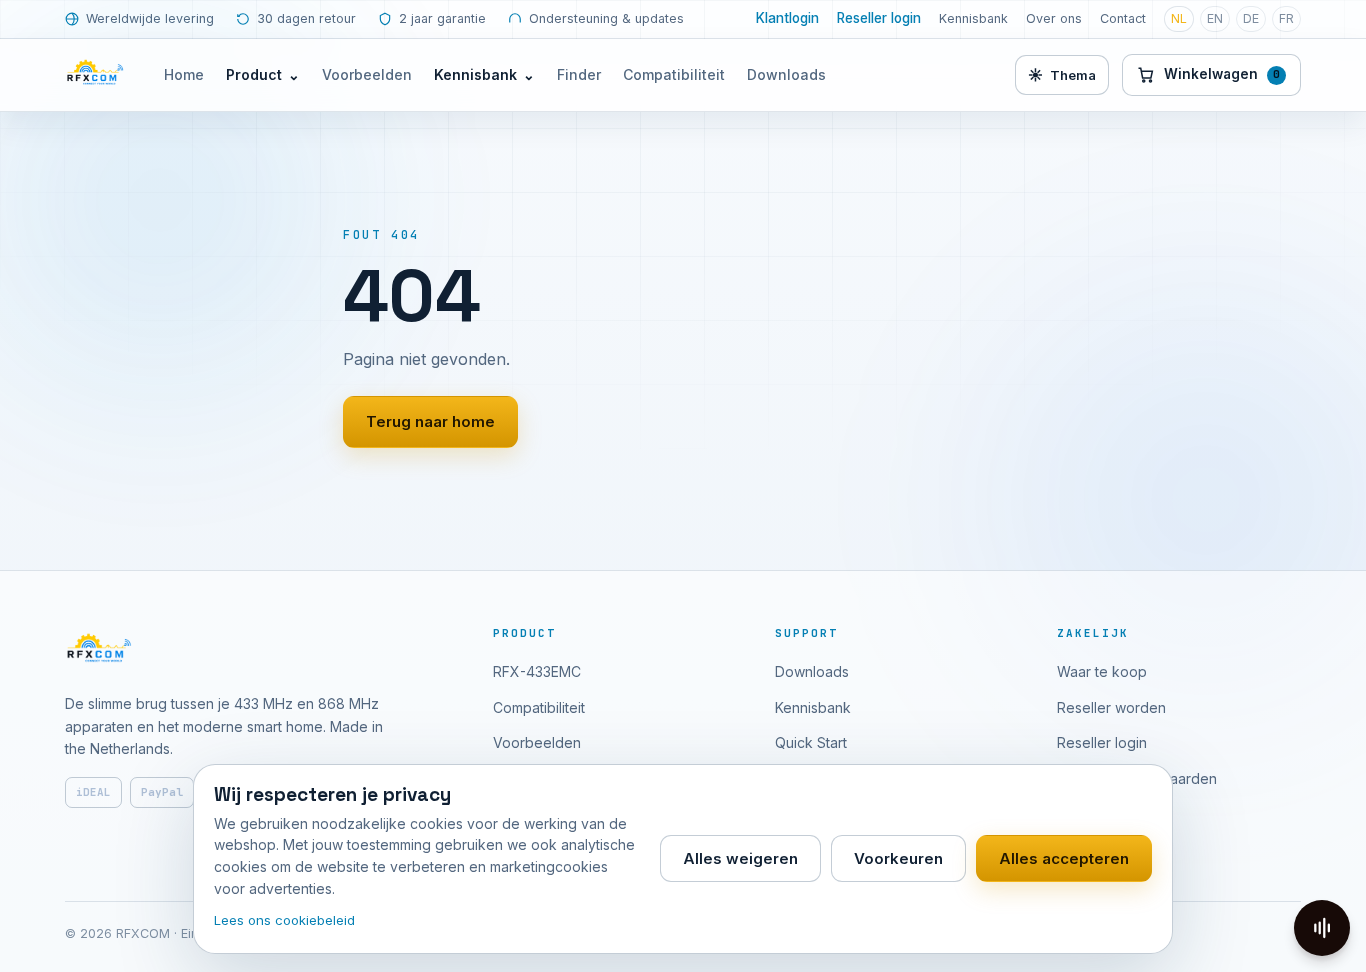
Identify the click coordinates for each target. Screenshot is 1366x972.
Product (263, 74)
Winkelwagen (1222, 74)
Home (184, 74)
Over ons (1054, 18)
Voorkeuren (898, 858)
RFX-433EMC (537, 671)
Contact (1123, 18)
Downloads (786, 74)
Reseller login (879, 18)
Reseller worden (1111, 707)
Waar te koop (1102, 671)
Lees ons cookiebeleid (284, 920)
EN (1215, 18)
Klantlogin (787, 18)
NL (1179, 18)
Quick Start (811, 742)
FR (1286, 18)
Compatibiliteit (674, 74)
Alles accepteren (1064, 858)
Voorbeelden (367, 74)
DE (1251, 18)
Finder (579, 74)
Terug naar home (430, 421)
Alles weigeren (740, 858)
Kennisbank (973, 18)
